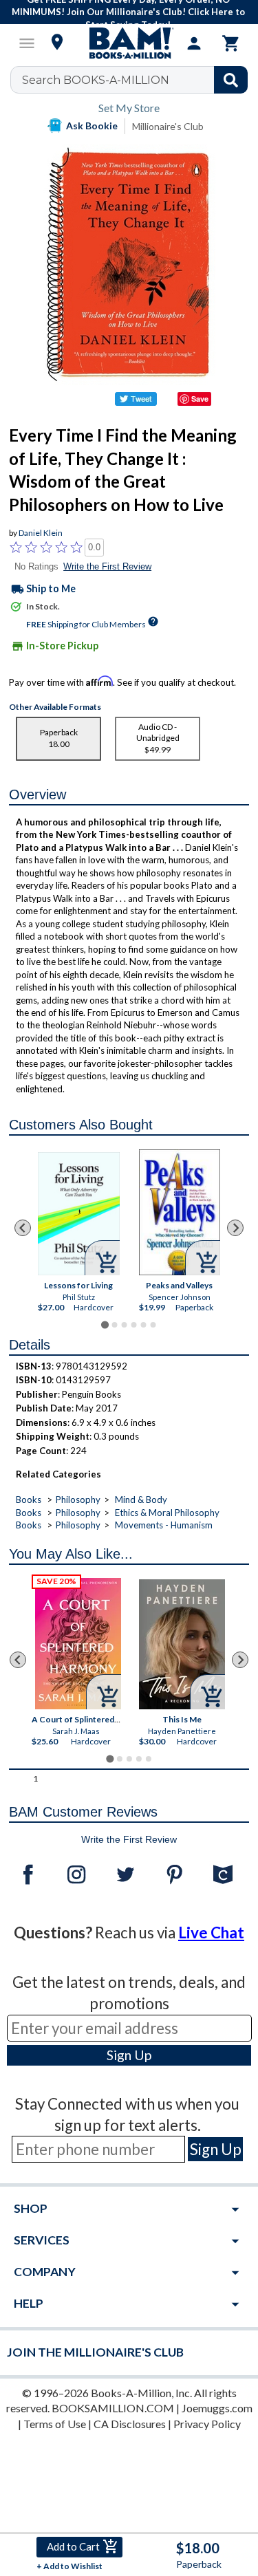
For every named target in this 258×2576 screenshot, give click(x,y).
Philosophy (78, 1500)
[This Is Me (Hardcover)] (182, 1644)
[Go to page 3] (124, 1325)
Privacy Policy (207, 2424)
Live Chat (211, 1933)
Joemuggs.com (217, 2408)
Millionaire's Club (168, 126)
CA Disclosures (130, 2424)
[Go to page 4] (133, 1325)
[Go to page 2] (114, 1325)
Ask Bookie (92, 126)
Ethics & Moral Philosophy (167, 1513)
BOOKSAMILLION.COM (113, 2408)
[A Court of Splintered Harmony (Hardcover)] (78, 1644)
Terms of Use (55, 2424)
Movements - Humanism (164, 1525)
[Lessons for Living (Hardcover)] (79, 1214)
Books (29, 1500)
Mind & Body (141, 1500)
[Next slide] (235, 1228)
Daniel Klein (41, 533)
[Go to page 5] (143, 1325)
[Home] (129, 43)
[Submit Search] (231, 80)
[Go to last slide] (23, 1228)
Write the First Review (107, 566)
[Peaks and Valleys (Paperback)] (179, 1212)
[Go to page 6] (153, 1325)
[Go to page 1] (105, 1324)
